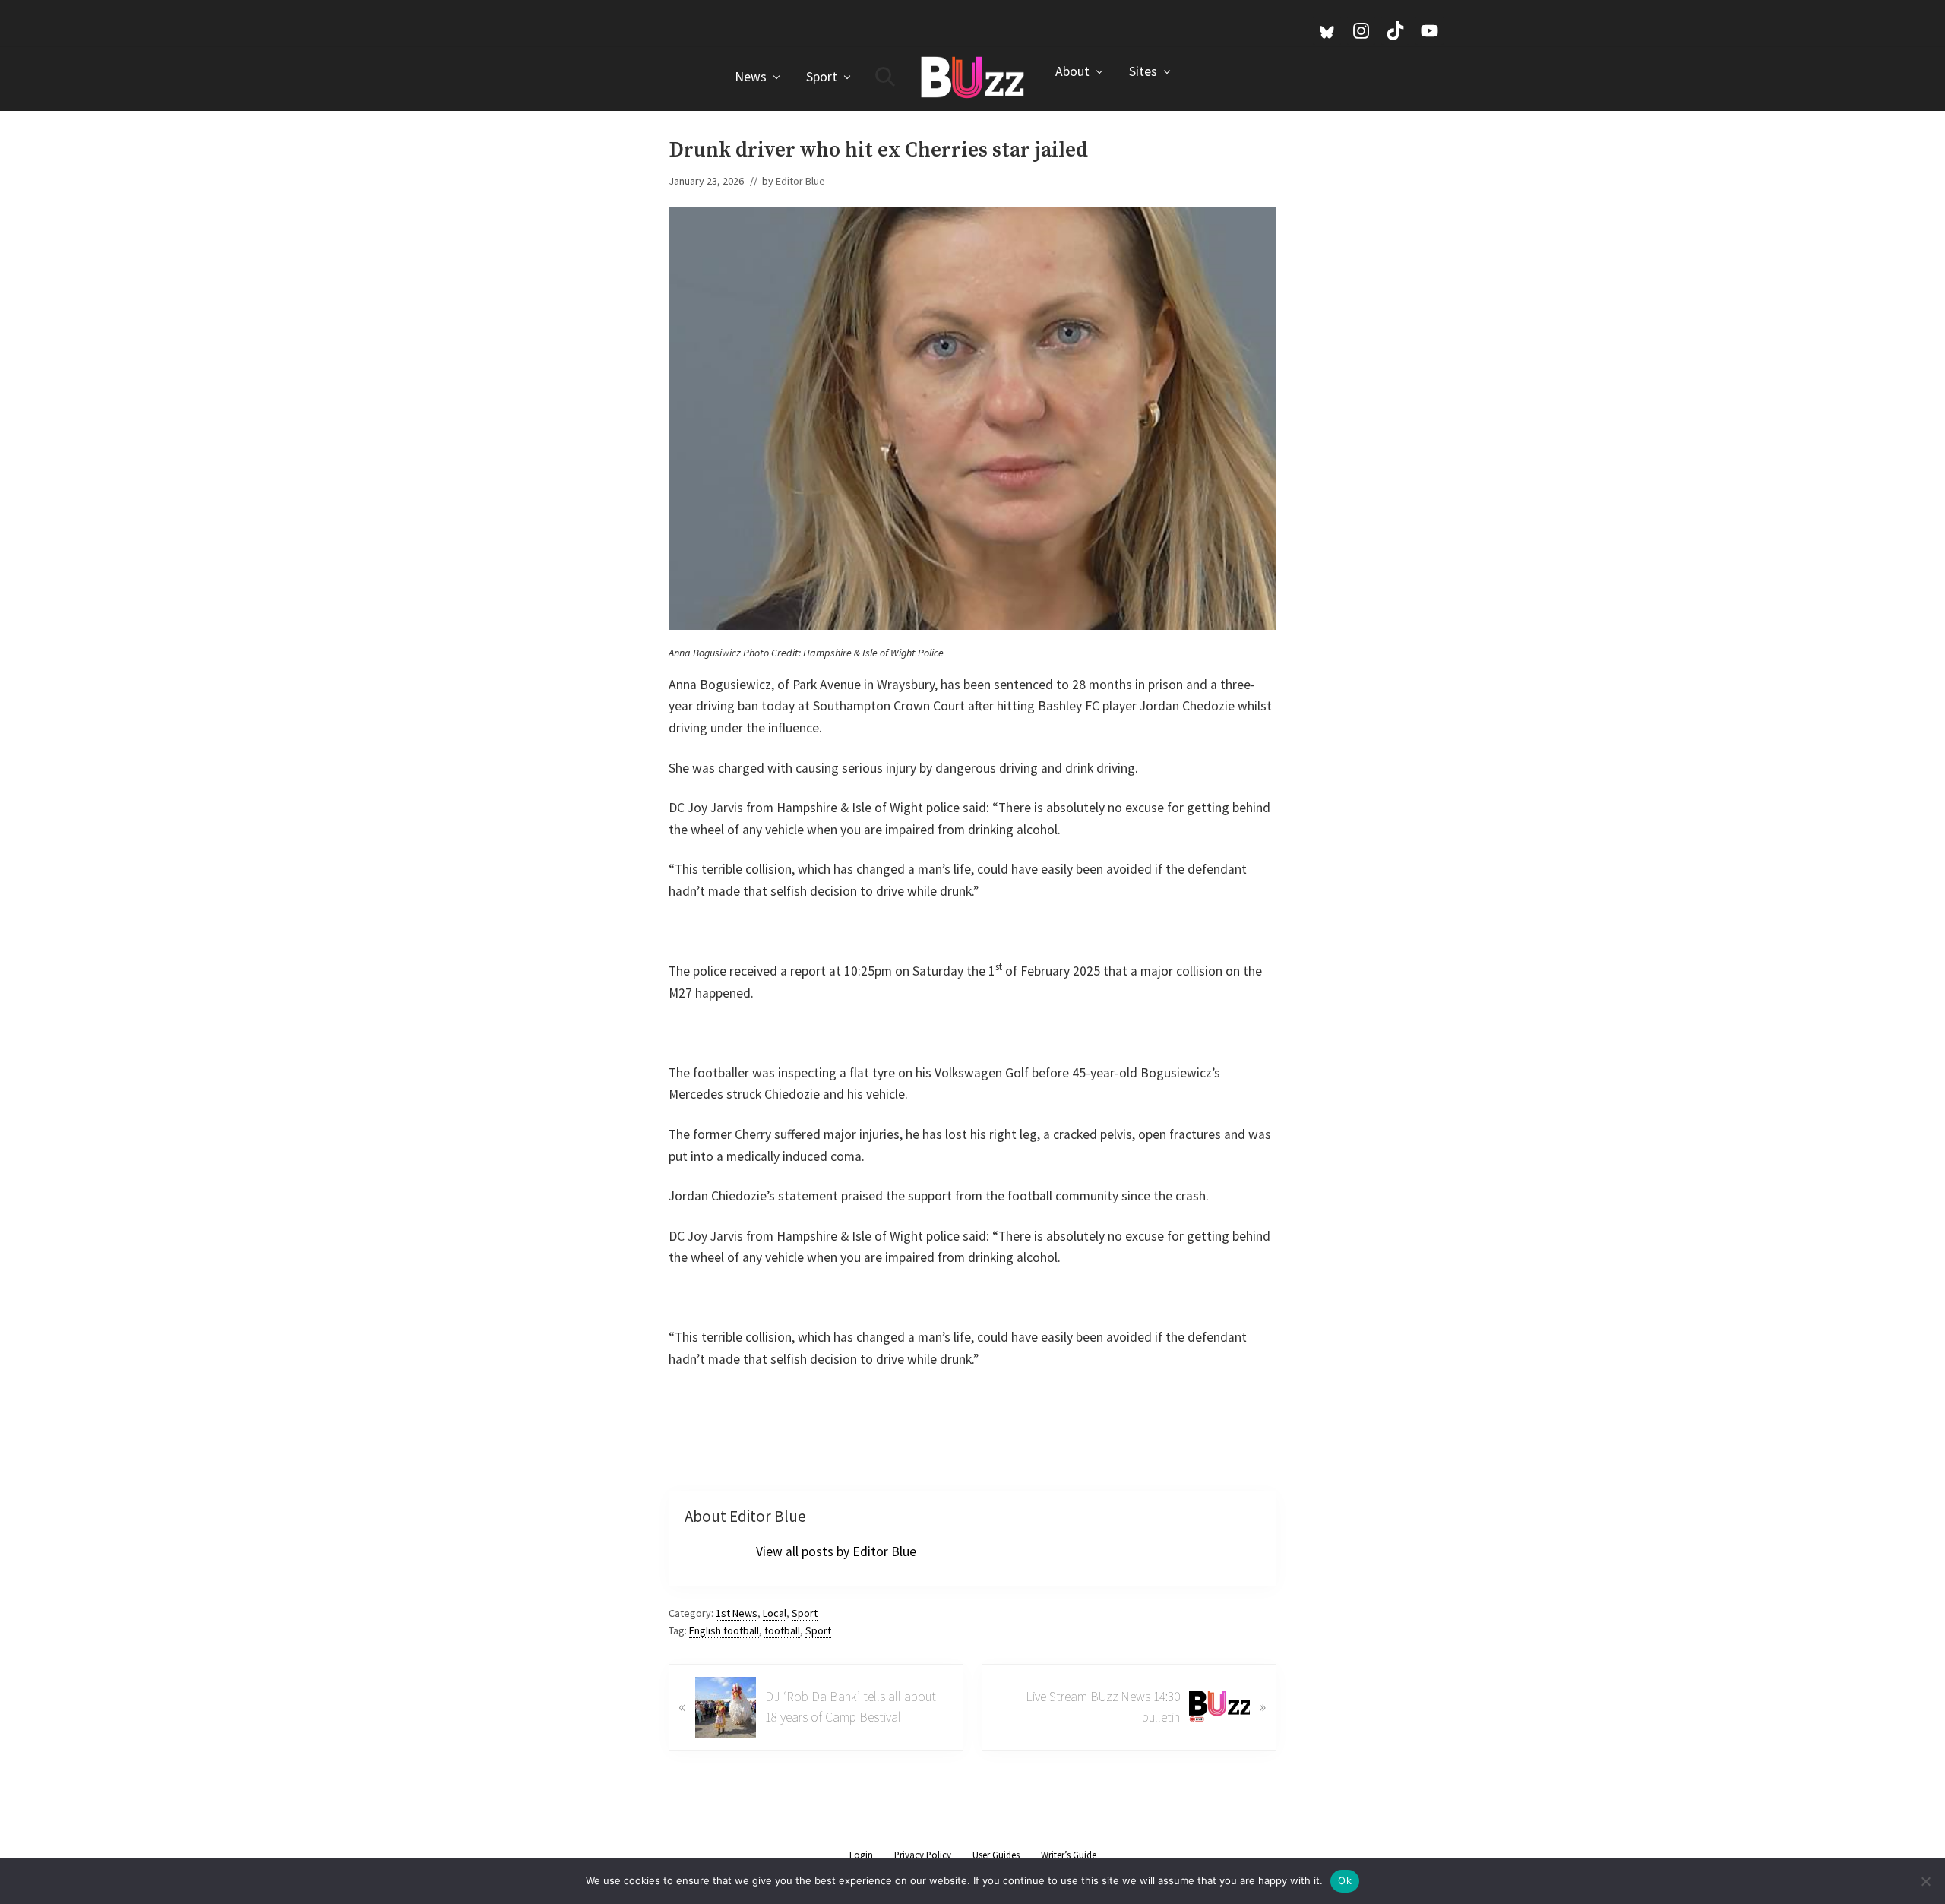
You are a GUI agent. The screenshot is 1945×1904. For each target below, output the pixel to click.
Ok (1345, 1880)
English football (724, 1630)
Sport (805, 1613)
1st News (737, 1613)
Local (775, 1613)
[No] (1926, 1881)
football (782, 1630)
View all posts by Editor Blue (836, 1551)
